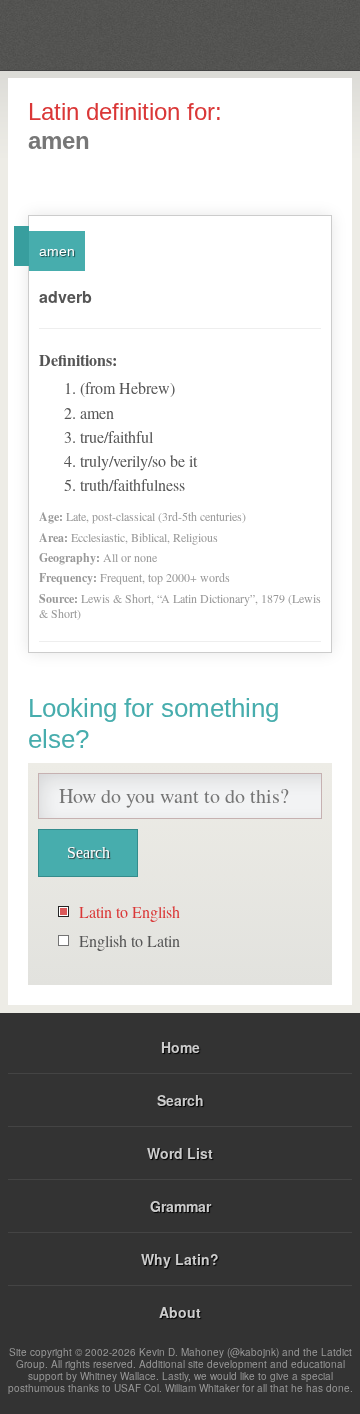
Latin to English (129, 911)
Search (180, 1100)
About (180, 1312)
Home (180, 1047)
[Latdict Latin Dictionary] (294, 33)
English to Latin (129, 940)
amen (57, 251)
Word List (180, 1153)
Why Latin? (180, 1259)
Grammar (180, 1206)
